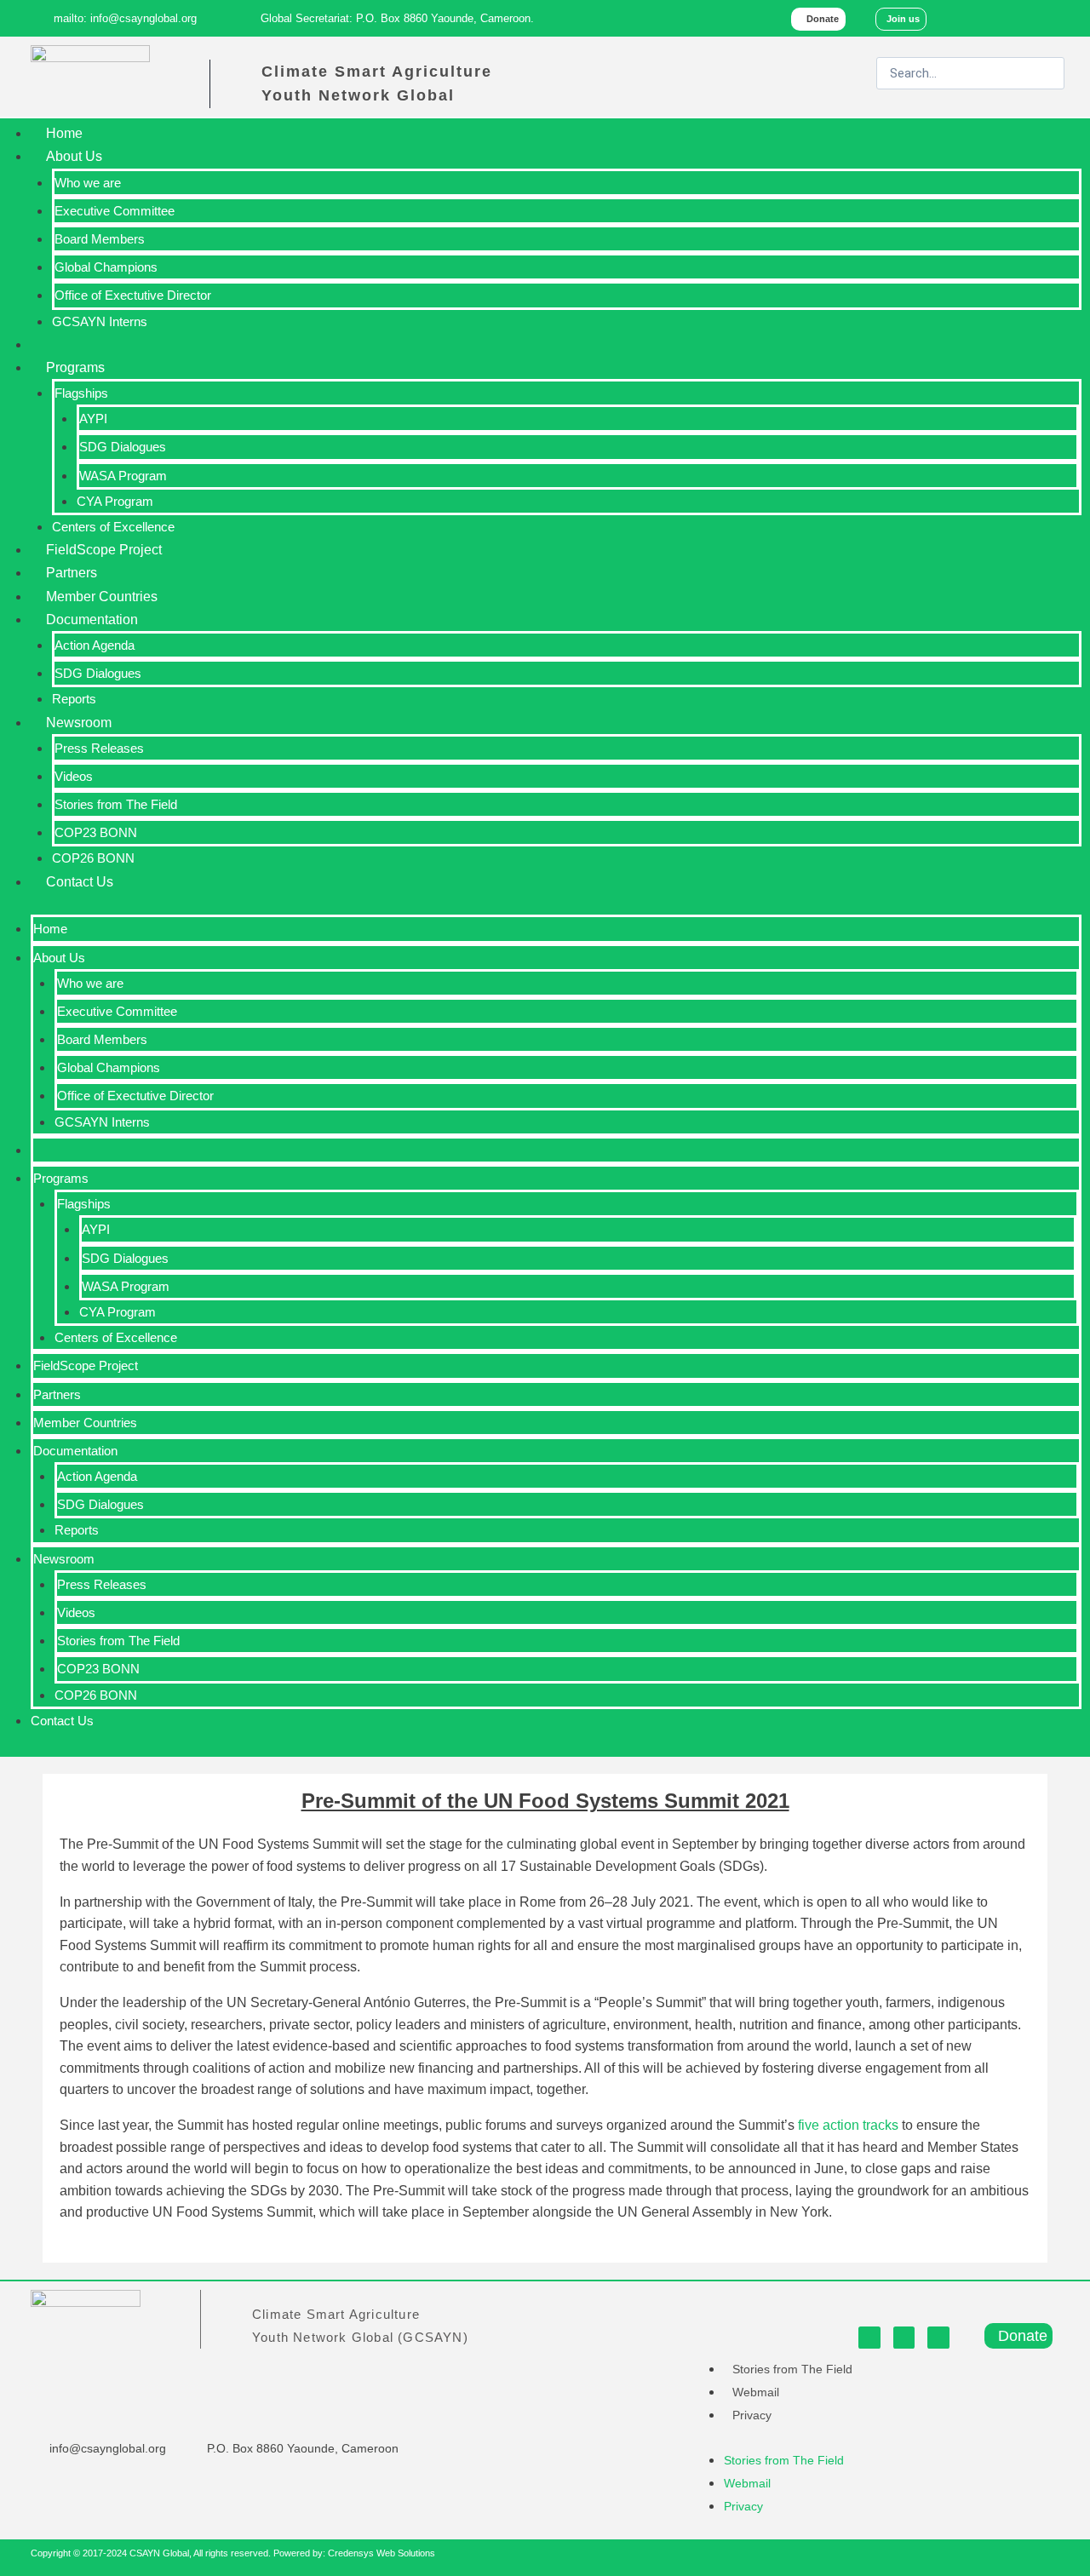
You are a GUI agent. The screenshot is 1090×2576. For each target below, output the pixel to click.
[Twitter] (1015, 18)
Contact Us (80, 882)
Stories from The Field (116, 804)
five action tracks (848, 2125)
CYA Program (115, 501)
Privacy (752, 2415)
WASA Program (123, 476)
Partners (72, 573)
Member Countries (102, 597)
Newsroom (79, 723)
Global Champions (106, 267)
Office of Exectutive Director (133, 295)
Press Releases (99, 748)
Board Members (100, 239)
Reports (74, 699)
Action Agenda (95, 645)
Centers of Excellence (113, 527)
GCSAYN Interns (100, 321)
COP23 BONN (96, 832)
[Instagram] (1052, 18)
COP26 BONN (93, 858)
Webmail (756, 2392)
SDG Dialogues (123, 447)
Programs (75, 367)
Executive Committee (115, 211)
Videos (74, 776)
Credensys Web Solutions (381, 2553)
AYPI (93, 419)
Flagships (81, 393)
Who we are (88, 183)
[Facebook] (979, 18)
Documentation (92, 620)
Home (64, 133)
